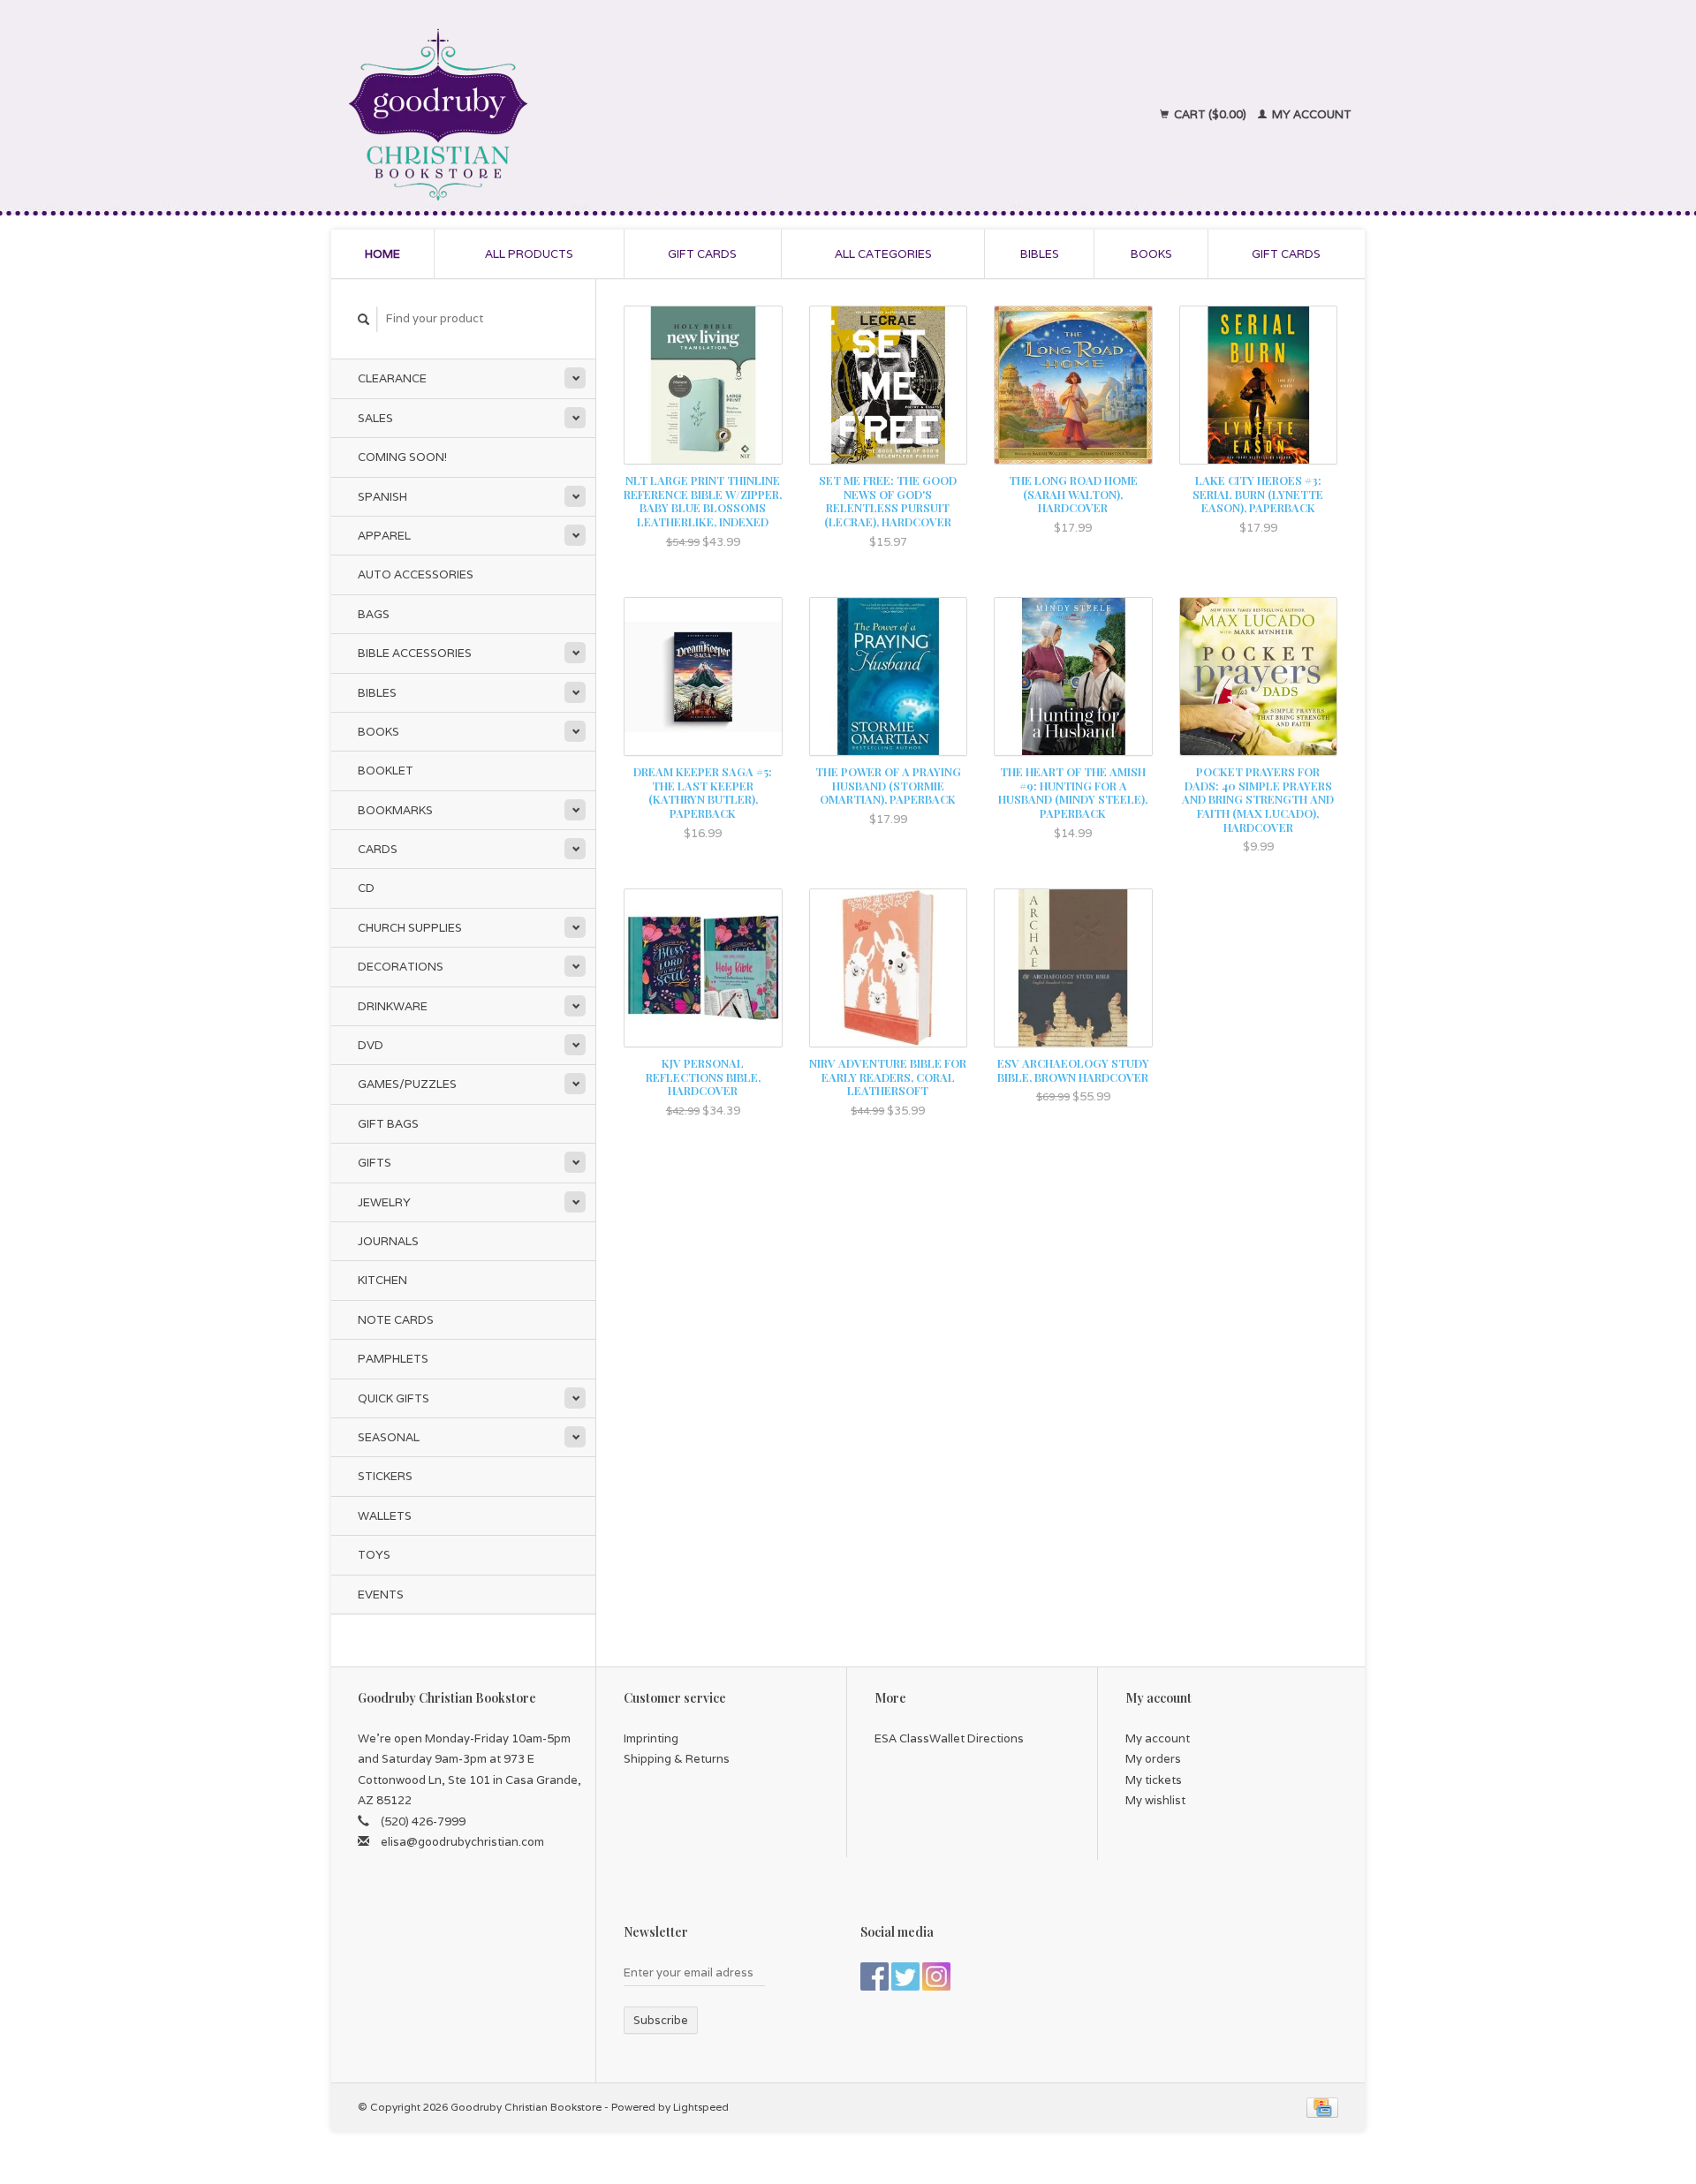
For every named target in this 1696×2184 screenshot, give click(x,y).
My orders (1153, 1759)
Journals (388, 1241)
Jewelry (384, 1202)
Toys (374, 1555)
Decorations (401, 967)
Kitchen (382, 1280)
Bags (374, 614)
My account (1310, 114)
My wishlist (1155, 1800)
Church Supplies (410, 928)
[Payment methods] (1322, 2107)
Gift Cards (1286, 254)
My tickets (1154, 1780)
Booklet (386, 771)
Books (1151, 254)
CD (366, 888)
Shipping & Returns (677, 1759)
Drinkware (393, 1006)
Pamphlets (393, 1359)
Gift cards (702, 254)
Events (381, 1595)
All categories (883, 254)
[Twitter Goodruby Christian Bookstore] (905, 1976)
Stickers (385, 1476)
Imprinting (651, 1738)
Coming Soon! (402, 457)
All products (529, 254)
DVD (371, 1045)
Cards (378, 849)
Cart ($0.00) (1210, 114)
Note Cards (396, 1320)
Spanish (382, 497)
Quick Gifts (394, 1398)
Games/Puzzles (407, 1084)
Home (382, 254)
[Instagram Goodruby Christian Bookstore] (936, 1976)
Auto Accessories (416, 574)
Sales (375, 418)
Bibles (1040, 254)
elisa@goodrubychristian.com (462, 1842)
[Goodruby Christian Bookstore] (593, 115)
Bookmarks (395, 810)
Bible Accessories (415, 653)
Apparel (384, 536)
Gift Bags (388, 1124)
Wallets (385, 1516)
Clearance (392, 378)
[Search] (364, 319)
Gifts (375, 1163)
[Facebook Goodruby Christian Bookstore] (874, 1976)
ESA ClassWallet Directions (949, 1738)
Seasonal (389, 1437)
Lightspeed (701, 2107)
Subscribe (661, 2020)
